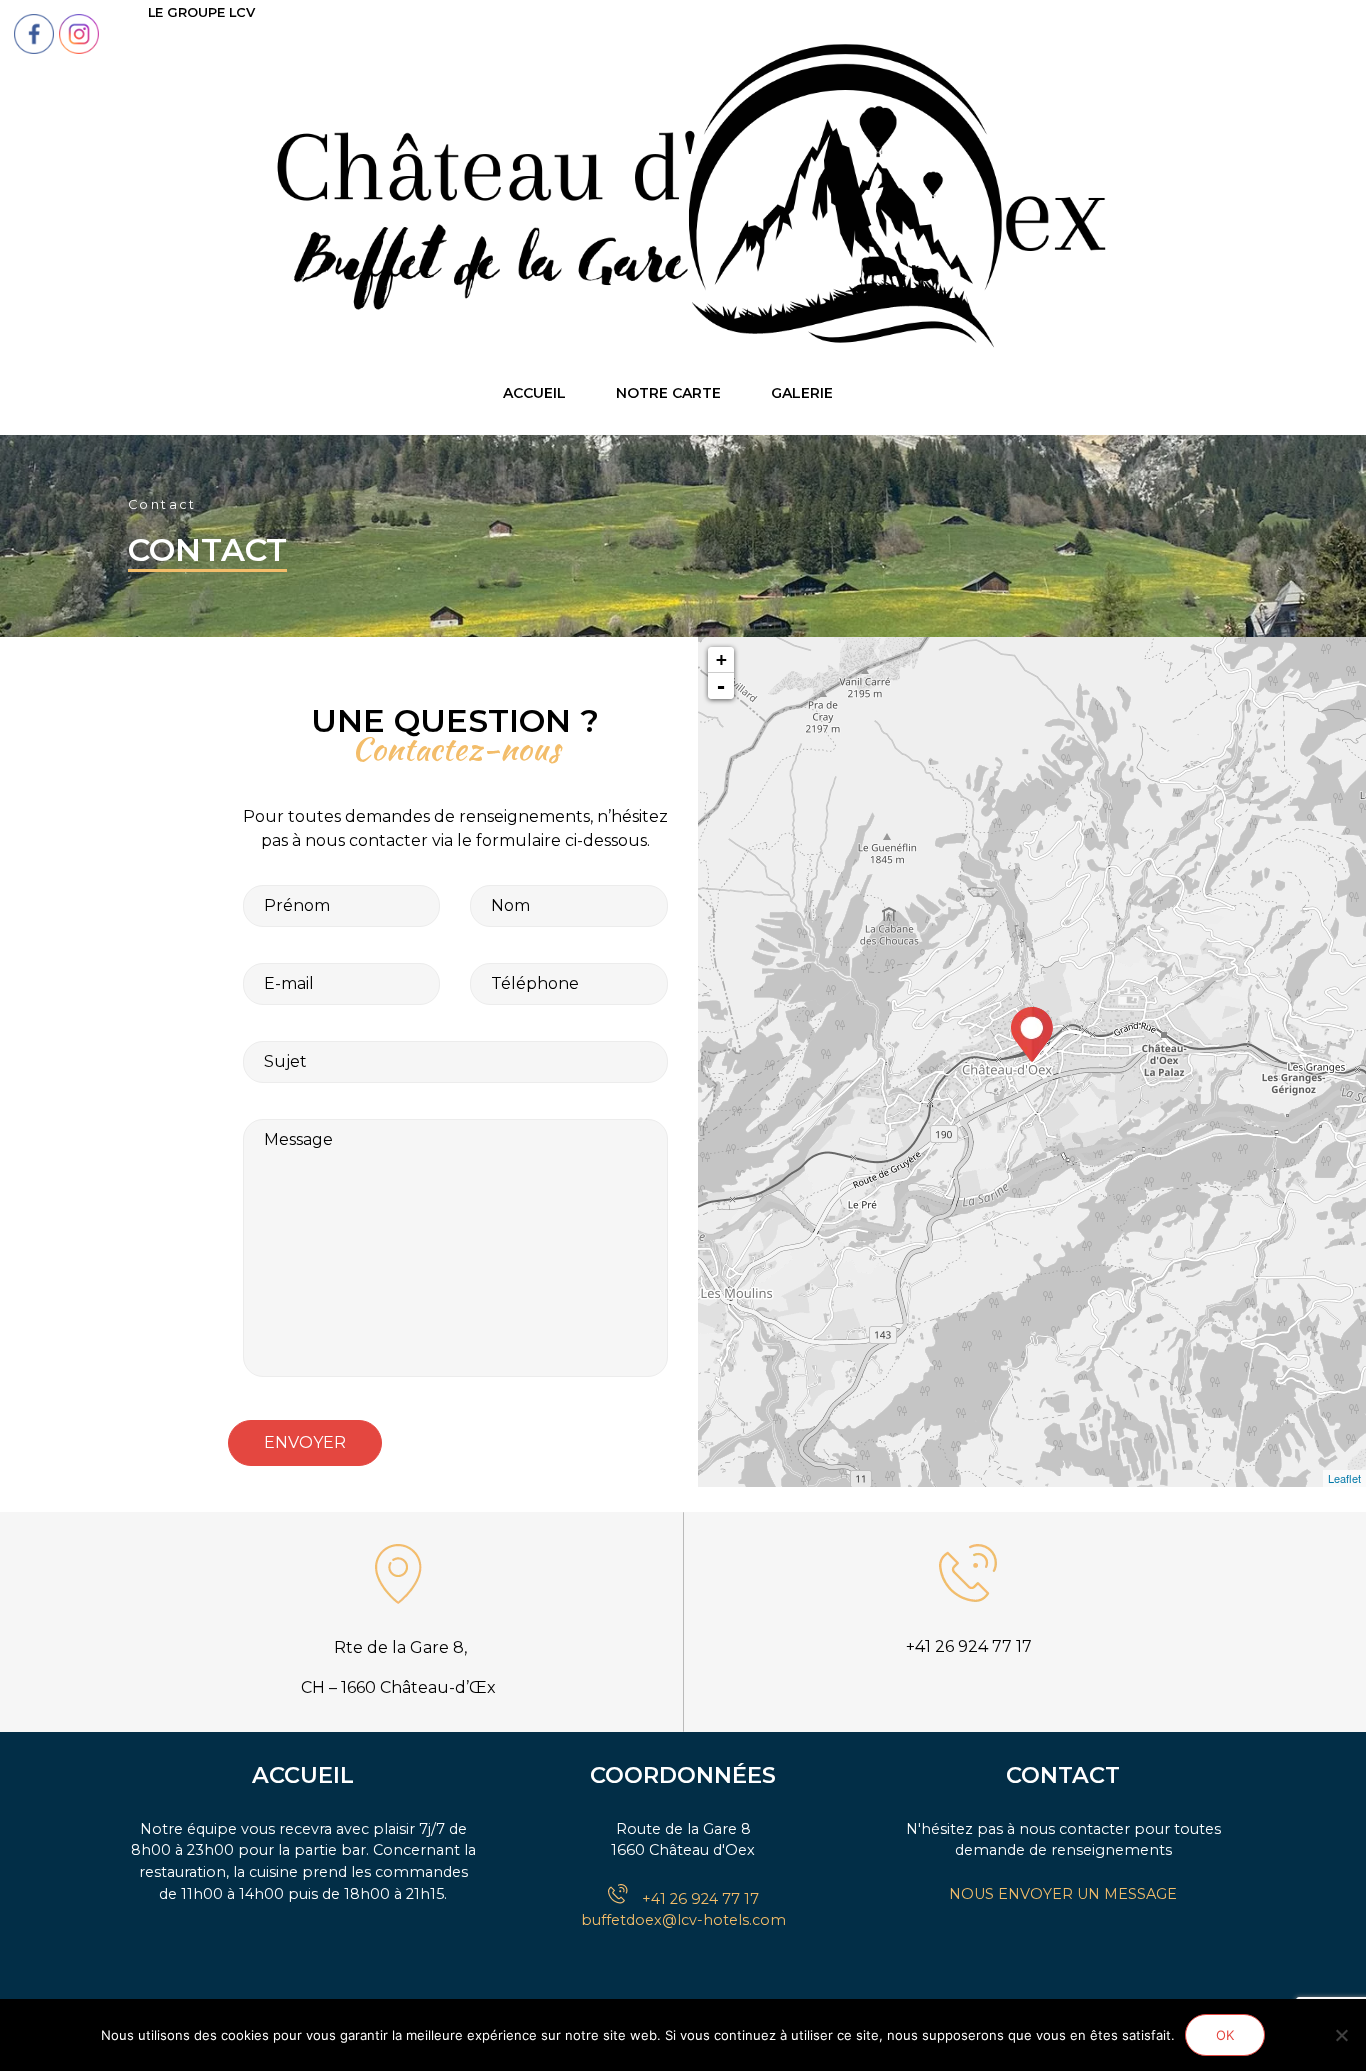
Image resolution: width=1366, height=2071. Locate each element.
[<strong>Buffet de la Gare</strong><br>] (1032, 1034)
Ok (1225, 2035)
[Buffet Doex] (683, 197)
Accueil (534, 393)
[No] (1341, 2035)
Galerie (802, 393)
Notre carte (668, 393)
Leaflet (1344, 1478)
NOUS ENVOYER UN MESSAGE (1063, 1894)
